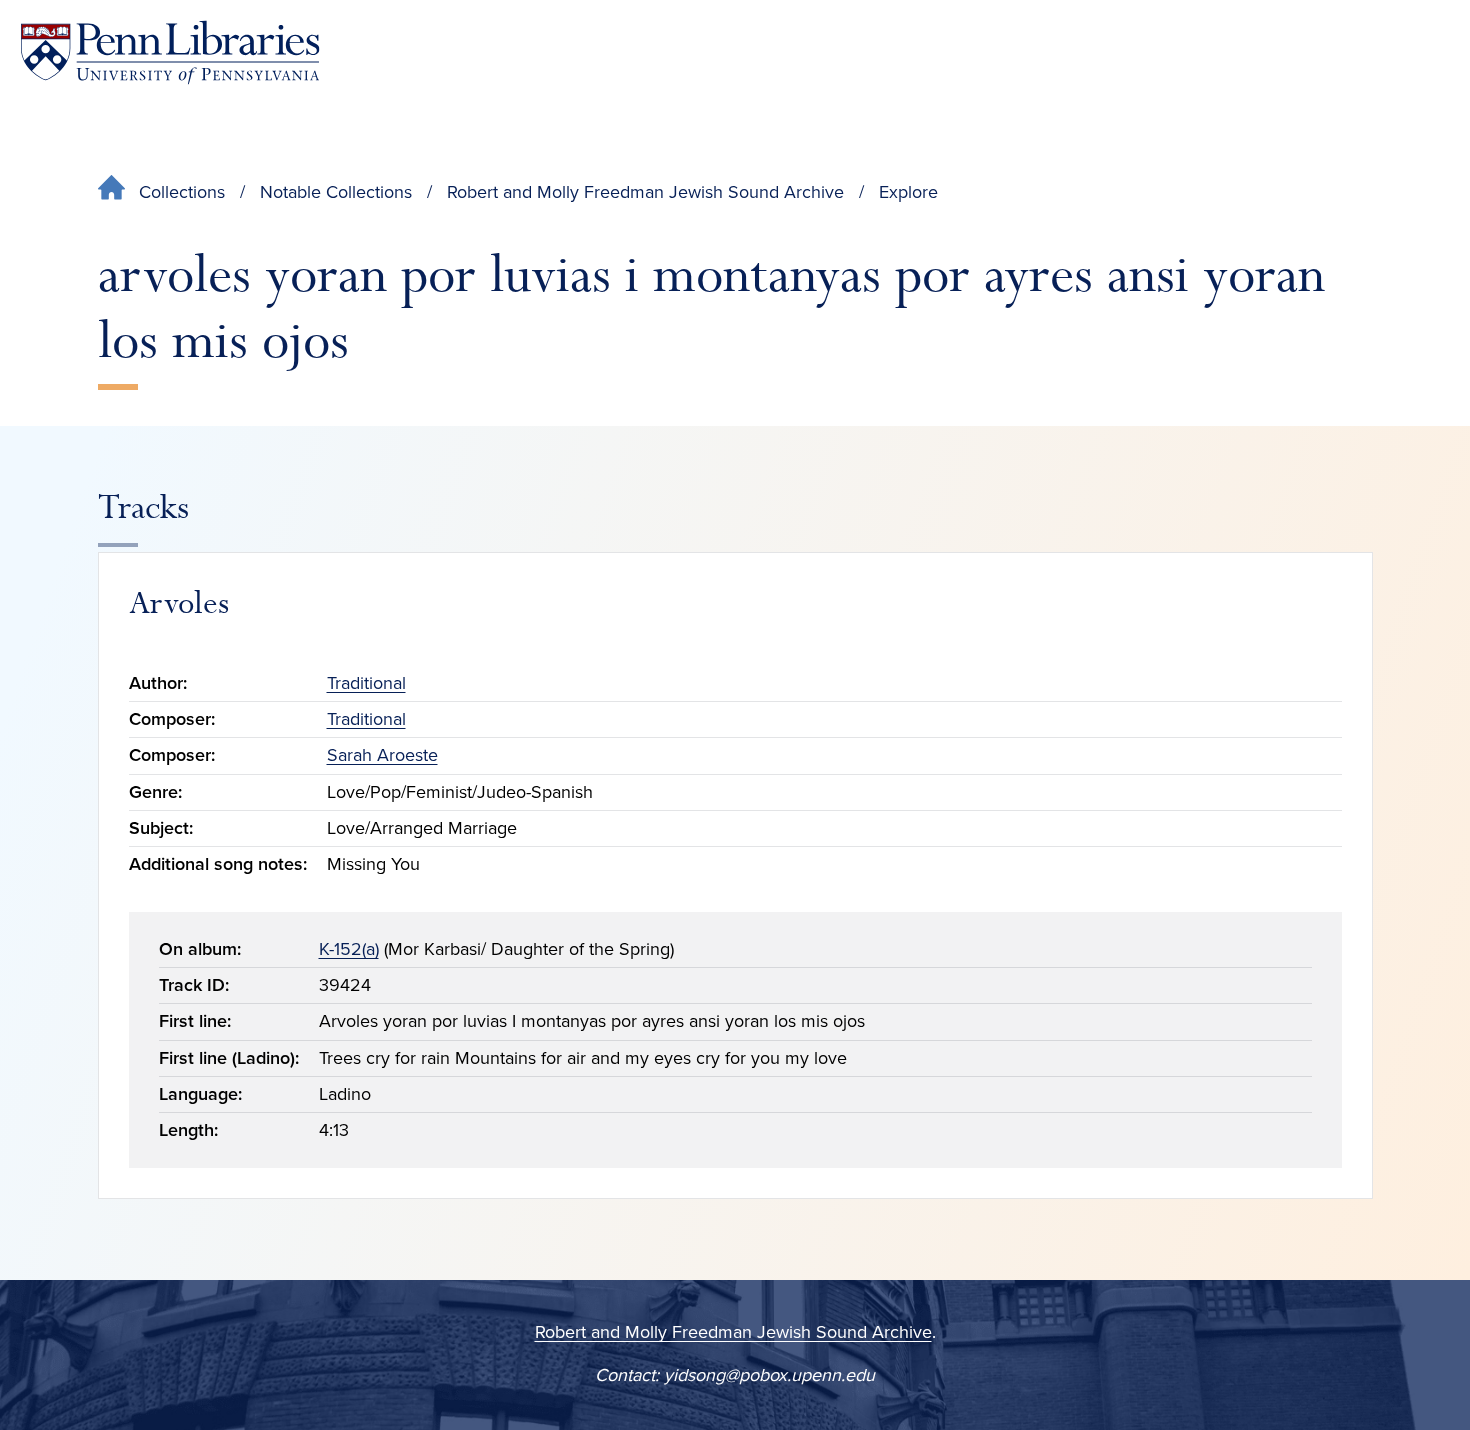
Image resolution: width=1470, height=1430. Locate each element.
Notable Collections (336, 192)
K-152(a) (349, 949)
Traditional (366, 683)
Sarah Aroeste (382, 755)
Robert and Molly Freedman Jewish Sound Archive (645, 192)
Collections (182, 192)
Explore (908, 192)
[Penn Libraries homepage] (170, 52)
